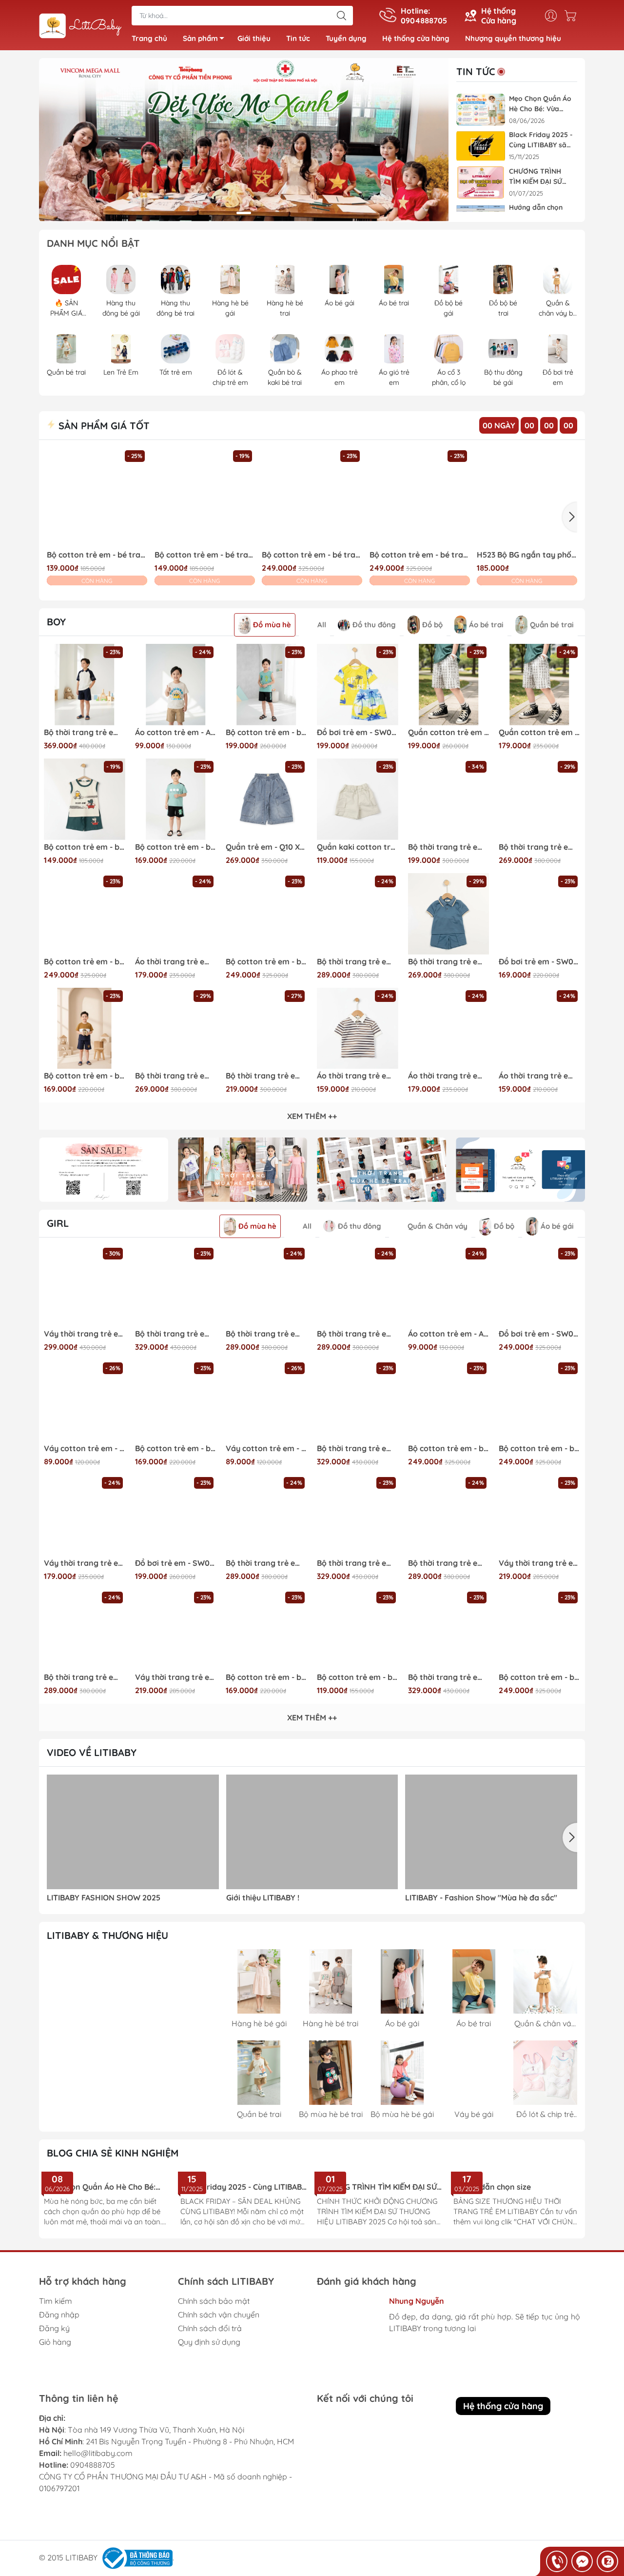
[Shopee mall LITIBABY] (132, 2034)
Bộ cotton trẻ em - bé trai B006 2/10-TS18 (176, 847)
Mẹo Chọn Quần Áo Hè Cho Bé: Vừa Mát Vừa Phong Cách (540, 104)
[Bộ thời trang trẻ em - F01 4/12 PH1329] (449, 1515)
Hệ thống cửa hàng (416, 38)
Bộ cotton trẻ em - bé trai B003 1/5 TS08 (205, 555)
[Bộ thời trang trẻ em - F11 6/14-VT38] (85, 685)
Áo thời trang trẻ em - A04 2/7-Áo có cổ (539, 1076)
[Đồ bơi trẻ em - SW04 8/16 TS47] (539, 1286)
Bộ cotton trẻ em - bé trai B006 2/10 (85, 1076)
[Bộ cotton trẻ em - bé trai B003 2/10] (97, 498)
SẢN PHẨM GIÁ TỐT (103, 426)
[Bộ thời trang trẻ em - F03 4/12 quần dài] (449, 1630)
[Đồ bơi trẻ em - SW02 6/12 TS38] (358, 685)
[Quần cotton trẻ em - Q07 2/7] (539, 685)
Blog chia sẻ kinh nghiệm (113, 2153)
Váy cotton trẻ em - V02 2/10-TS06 (85, 1448)
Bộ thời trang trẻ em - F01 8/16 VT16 (358, 962)
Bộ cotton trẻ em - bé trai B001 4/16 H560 (420, 555)
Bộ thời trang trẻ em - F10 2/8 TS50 (449, 847)
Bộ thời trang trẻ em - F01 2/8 (266, 1563)
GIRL (58, 1223)
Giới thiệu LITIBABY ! (263, 1898)
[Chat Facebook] (582, 2561)
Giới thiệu (254, 38)
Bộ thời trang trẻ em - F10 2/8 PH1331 (266, 1076)
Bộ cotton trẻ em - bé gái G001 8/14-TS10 (539, 1677)
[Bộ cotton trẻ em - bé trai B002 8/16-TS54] (266, 685)
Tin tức (298, 38)
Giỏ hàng (55, 2419)
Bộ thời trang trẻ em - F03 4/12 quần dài (449, 1677)
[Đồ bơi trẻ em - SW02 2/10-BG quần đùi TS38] (176, 1515)
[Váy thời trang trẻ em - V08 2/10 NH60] (85, 1515)
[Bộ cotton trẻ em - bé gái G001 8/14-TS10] (539, 1630)
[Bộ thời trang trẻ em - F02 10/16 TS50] (539, 799)
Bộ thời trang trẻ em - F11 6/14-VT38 (85, 732)
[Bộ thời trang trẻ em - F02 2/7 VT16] (449, 914)
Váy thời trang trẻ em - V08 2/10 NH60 (85, 1563)
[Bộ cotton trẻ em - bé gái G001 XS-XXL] (539, 1401)
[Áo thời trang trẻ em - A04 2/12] (358, 1028)
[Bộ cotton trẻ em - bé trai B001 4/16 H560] (420, 498)
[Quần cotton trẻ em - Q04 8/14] (449, 685)
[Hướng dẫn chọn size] (517, 2203)
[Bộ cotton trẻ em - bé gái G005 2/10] (176, 1401)
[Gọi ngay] (557, 2561)
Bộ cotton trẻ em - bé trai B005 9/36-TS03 (358, 1677)
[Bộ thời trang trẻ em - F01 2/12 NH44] (85, 1630)
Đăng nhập (59, 2392)
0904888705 (93, 2550)
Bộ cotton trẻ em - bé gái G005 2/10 (176, 1448)
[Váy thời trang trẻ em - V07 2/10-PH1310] (539, 1515)
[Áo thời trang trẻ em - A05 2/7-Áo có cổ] (449, 1028)
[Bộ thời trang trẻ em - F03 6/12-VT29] (176, 1286)
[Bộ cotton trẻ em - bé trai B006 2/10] (85, 1028)
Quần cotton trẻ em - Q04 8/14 (449, 732)
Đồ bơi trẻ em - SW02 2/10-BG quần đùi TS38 (176, 1563)
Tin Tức (476, 72)
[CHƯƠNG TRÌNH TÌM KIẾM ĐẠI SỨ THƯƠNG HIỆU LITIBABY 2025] (481, 183)
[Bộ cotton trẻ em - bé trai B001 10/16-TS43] (266, 914)
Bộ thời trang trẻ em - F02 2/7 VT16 (449, 962)
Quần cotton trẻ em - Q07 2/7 (539, 732)
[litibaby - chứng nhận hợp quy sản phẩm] (520, 1170)
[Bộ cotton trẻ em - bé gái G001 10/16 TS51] (449, 1401)
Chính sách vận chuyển (219, 2392)
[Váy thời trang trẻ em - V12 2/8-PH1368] (85, 1286)
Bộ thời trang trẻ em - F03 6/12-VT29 (176, 1334)
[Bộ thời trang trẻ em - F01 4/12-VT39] (358, 1286)
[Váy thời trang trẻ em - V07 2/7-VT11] (176, 1630)
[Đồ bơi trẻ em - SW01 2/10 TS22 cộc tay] (539, 914)
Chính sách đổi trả (210, 2405)
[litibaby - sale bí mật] (104, 1170)
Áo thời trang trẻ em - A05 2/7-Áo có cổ (449, 1076)
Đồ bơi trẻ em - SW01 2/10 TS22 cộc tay (539, 962)
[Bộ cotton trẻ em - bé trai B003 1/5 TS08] (205, 498)
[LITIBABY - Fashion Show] (491, 1832)
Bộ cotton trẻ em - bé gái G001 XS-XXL (539, 1448)
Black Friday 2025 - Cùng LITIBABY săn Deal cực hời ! (541, 140)
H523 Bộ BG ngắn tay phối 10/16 (527, 555)
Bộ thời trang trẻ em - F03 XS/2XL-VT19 (358, 1563)
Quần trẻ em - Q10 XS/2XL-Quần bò (266, 847)
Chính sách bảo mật (214, 2378)
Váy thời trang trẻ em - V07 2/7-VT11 (176, 1677)
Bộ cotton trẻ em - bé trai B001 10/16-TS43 (266, 962)
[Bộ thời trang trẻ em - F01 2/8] (266, 1515)
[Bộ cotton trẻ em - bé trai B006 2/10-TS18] (176, 799)
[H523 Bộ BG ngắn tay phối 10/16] (527, 498)
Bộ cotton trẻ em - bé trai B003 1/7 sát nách (85, 847)
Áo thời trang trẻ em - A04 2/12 (358, 1076)
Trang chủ (149, 38)
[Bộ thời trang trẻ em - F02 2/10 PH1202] (176, 1028)
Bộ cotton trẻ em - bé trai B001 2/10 (312, 555)
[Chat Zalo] (607, 2561)
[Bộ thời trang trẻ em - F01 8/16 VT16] (358, 914)
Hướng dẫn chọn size (492, 2248)
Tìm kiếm (56, 2378)
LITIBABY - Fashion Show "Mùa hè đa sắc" (481, 1898)
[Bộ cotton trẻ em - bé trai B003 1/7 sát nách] (85, 799)
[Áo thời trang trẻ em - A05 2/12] (176, 914)
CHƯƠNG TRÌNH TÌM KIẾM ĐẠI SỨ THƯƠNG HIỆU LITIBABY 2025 (536, 177)
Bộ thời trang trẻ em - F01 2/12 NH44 (85, 1677)
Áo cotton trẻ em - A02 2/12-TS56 (176, 732)
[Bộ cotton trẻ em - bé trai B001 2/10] (312, 498)
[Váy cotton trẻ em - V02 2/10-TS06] (85, 1401)
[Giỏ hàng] (573, 16)
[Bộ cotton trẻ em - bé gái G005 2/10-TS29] (266, 1630)
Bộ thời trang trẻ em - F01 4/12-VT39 (358, 1334)
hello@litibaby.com (98, 2538)
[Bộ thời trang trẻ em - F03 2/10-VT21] (358, 1401)
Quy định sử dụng (209, 2419)
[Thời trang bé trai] (381, 1170)
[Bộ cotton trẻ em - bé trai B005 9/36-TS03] (358, 1630)
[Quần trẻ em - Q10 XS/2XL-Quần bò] (266, 799)
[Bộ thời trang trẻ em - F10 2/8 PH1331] (266, 1028)
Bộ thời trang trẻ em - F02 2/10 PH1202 (176, 1076)
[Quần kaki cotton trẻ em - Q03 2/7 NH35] (358, 799)
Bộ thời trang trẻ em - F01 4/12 (266, 1334)
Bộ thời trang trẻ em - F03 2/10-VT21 (358, 1448)
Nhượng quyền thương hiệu (513, 38)
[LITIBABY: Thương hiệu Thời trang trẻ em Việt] (80, 26)
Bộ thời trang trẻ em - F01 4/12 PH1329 (449, 1563)
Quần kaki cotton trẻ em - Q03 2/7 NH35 (358, 847)
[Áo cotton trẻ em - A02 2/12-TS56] (176, 685)
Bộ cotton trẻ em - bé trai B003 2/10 (97, 555)
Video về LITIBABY (92, 1752)
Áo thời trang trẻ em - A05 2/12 (176, 962)
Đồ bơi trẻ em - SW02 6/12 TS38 (358, 732)
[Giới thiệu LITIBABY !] (312, 1832)
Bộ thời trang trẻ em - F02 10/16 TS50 (539, 847)
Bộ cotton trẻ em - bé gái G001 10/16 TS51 (449, 1448)
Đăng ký (54, 2405)
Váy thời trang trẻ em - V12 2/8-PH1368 (85, 1334)
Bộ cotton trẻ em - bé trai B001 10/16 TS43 (85, 962)
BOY (56, 622)
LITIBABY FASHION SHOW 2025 (104, 1898)
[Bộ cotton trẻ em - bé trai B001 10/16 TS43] (85, 914)
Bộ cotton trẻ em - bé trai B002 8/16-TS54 (266, 732)
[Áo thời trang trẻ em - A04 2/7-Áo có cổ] (539, 1028)
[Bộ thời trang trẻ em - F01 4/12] (266, 1286)
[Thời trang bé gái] (243, 1170)
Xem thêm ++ (312, 1116)
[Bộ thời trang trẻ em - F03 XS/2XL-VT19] (358, 1515)
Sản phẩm (200, 38)
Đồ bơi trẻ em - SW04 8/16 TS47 (539, 1334)
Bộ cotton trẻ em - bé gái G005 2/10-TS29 (266, 1677)
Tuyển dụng (346, 38)
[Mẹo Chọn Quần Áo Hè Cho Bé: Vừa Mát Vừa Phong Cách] (481, 110)
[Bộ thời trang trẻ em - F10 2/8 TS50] (449, 799)
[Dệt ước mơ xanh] (244, 140)
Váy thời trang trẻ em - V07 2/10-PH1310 (539, 1563)
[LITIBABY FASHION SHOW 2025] (133, 1832)
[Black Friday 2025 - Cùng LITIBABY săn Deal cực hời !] (481, 146)
